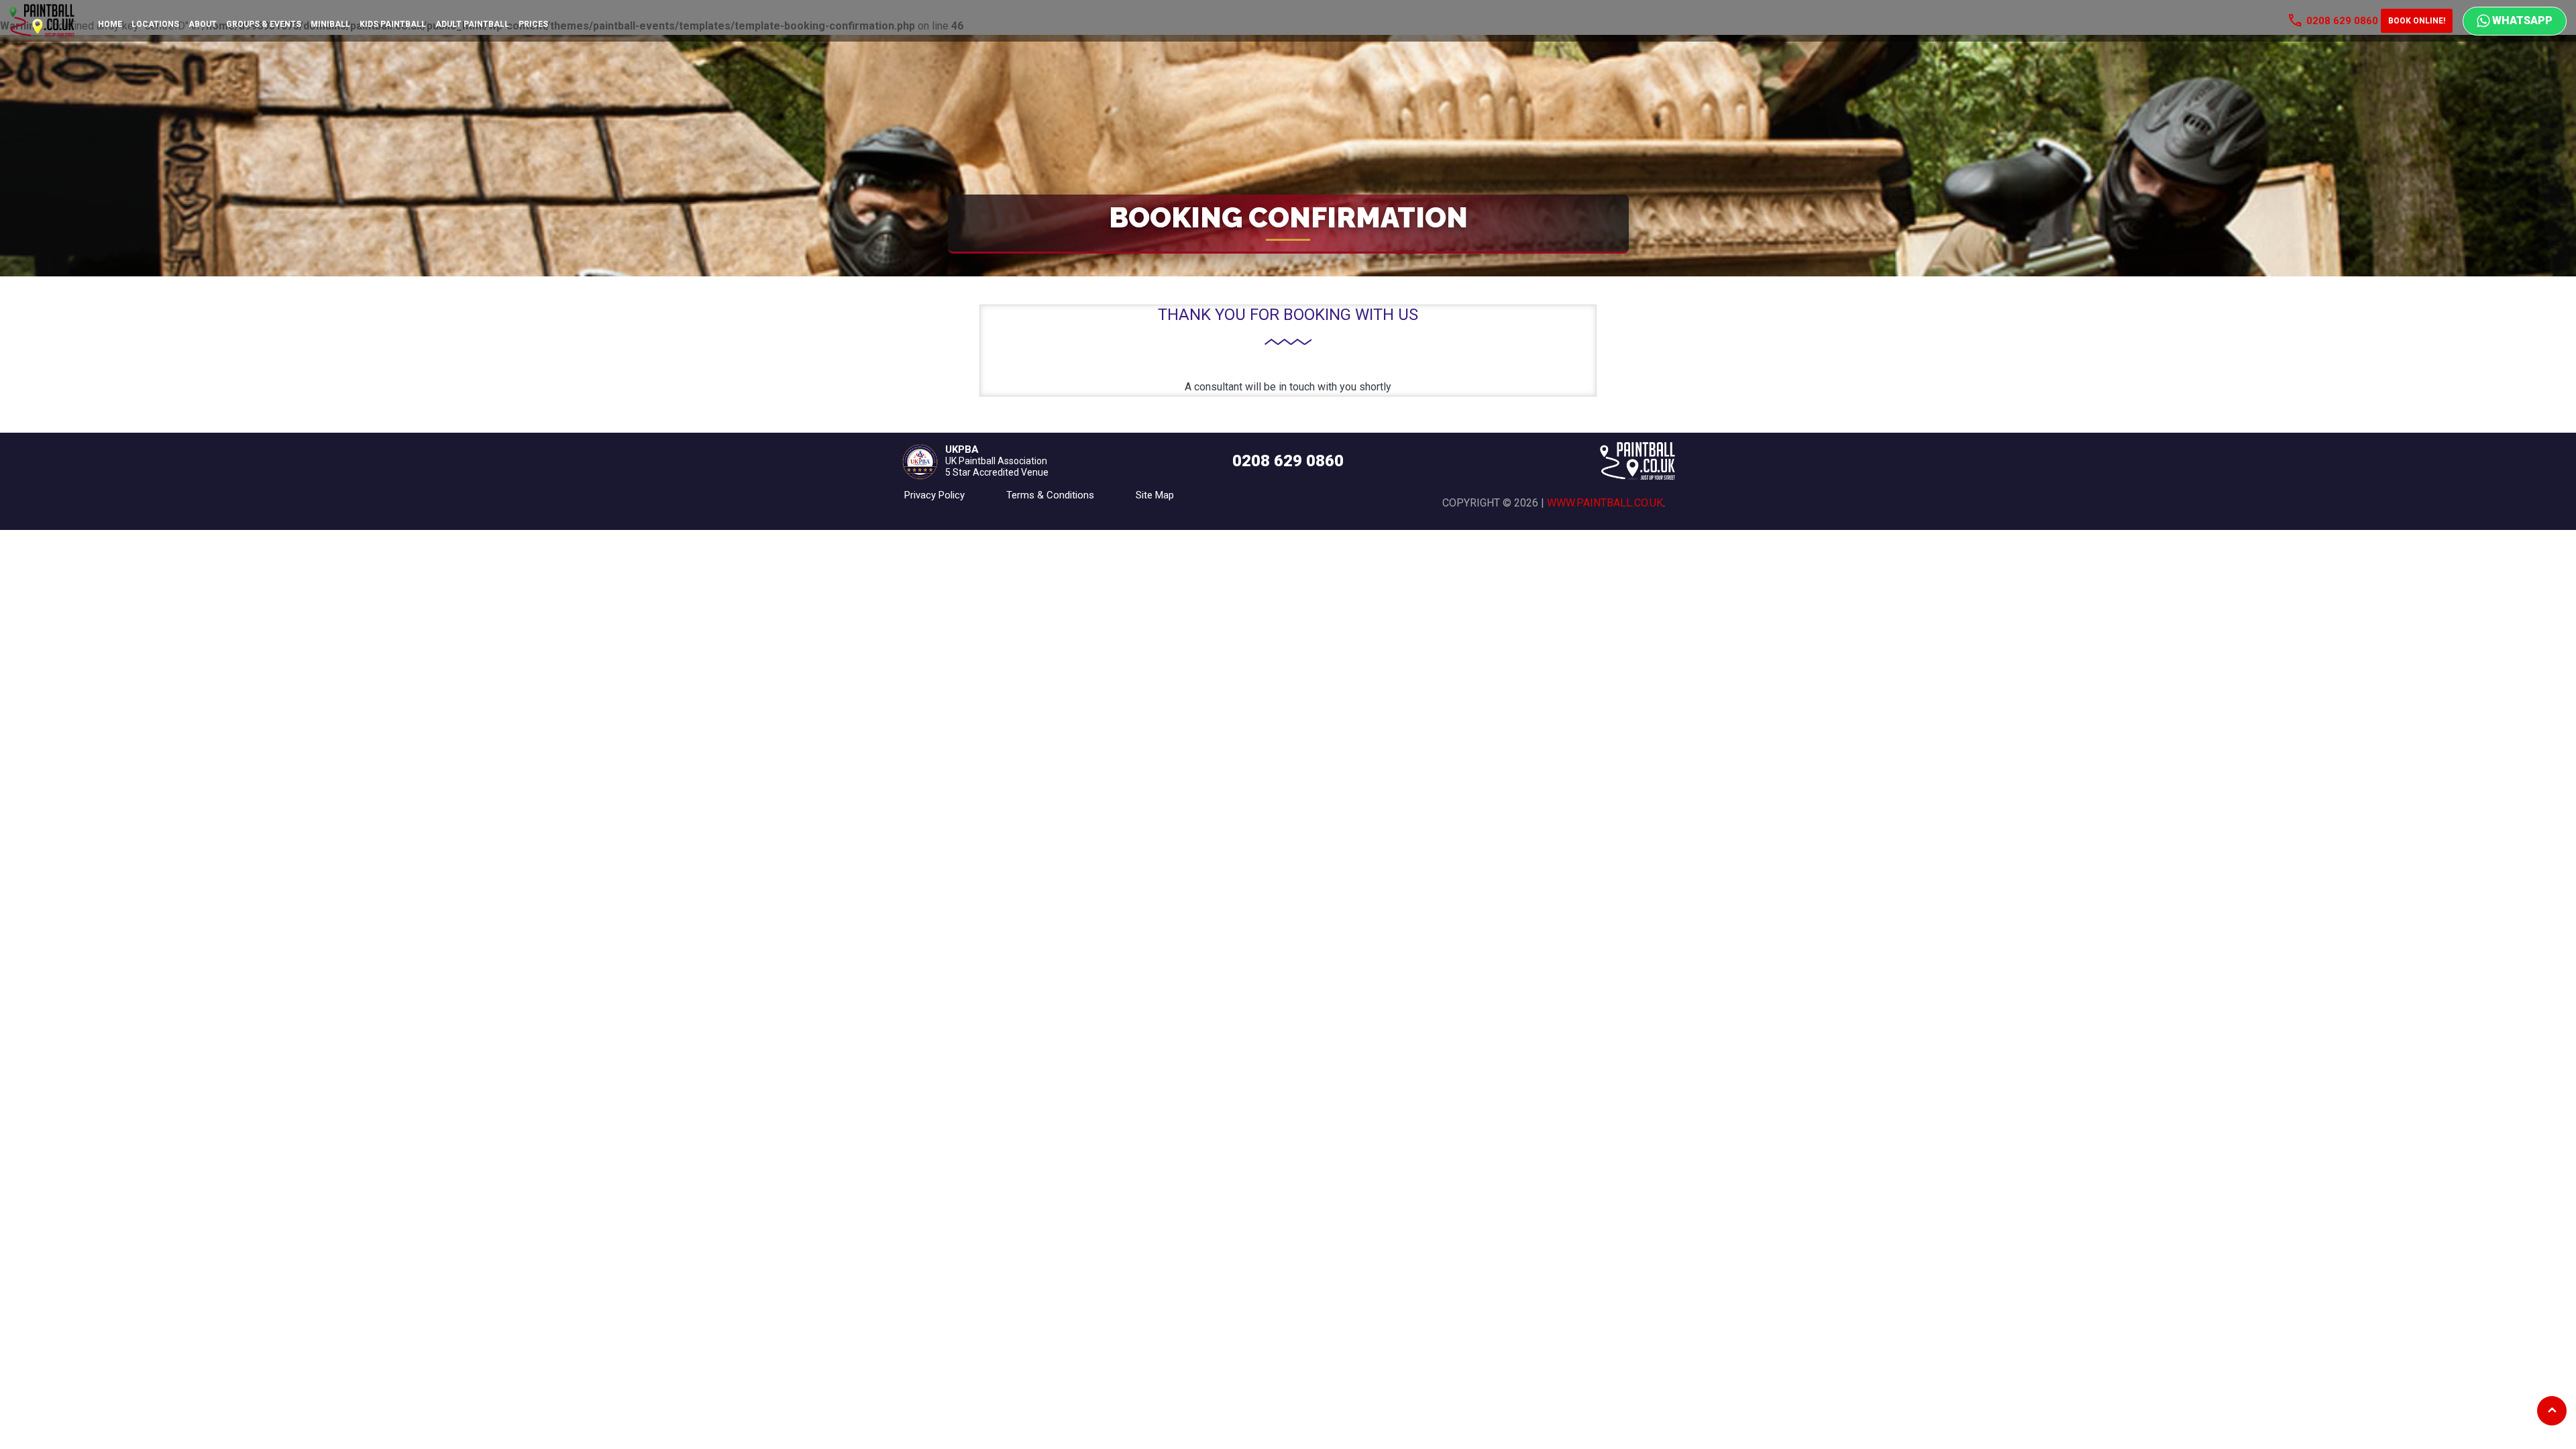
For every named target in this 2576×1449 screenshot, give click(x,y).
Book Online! (2417, 21)
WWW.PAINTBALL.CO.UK (1605, 503)
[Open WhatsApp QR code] (2515, 21)
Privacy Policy (934, 495)
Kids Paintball (393, 24)
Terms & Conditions (1050, 495)
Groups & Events (264, 24)
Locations (155, 24)
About (203, 24)
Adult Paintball (472, 24)
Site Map (1155, 495)
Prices (533, 24)
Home (110, 24)
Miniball (330, 24)
